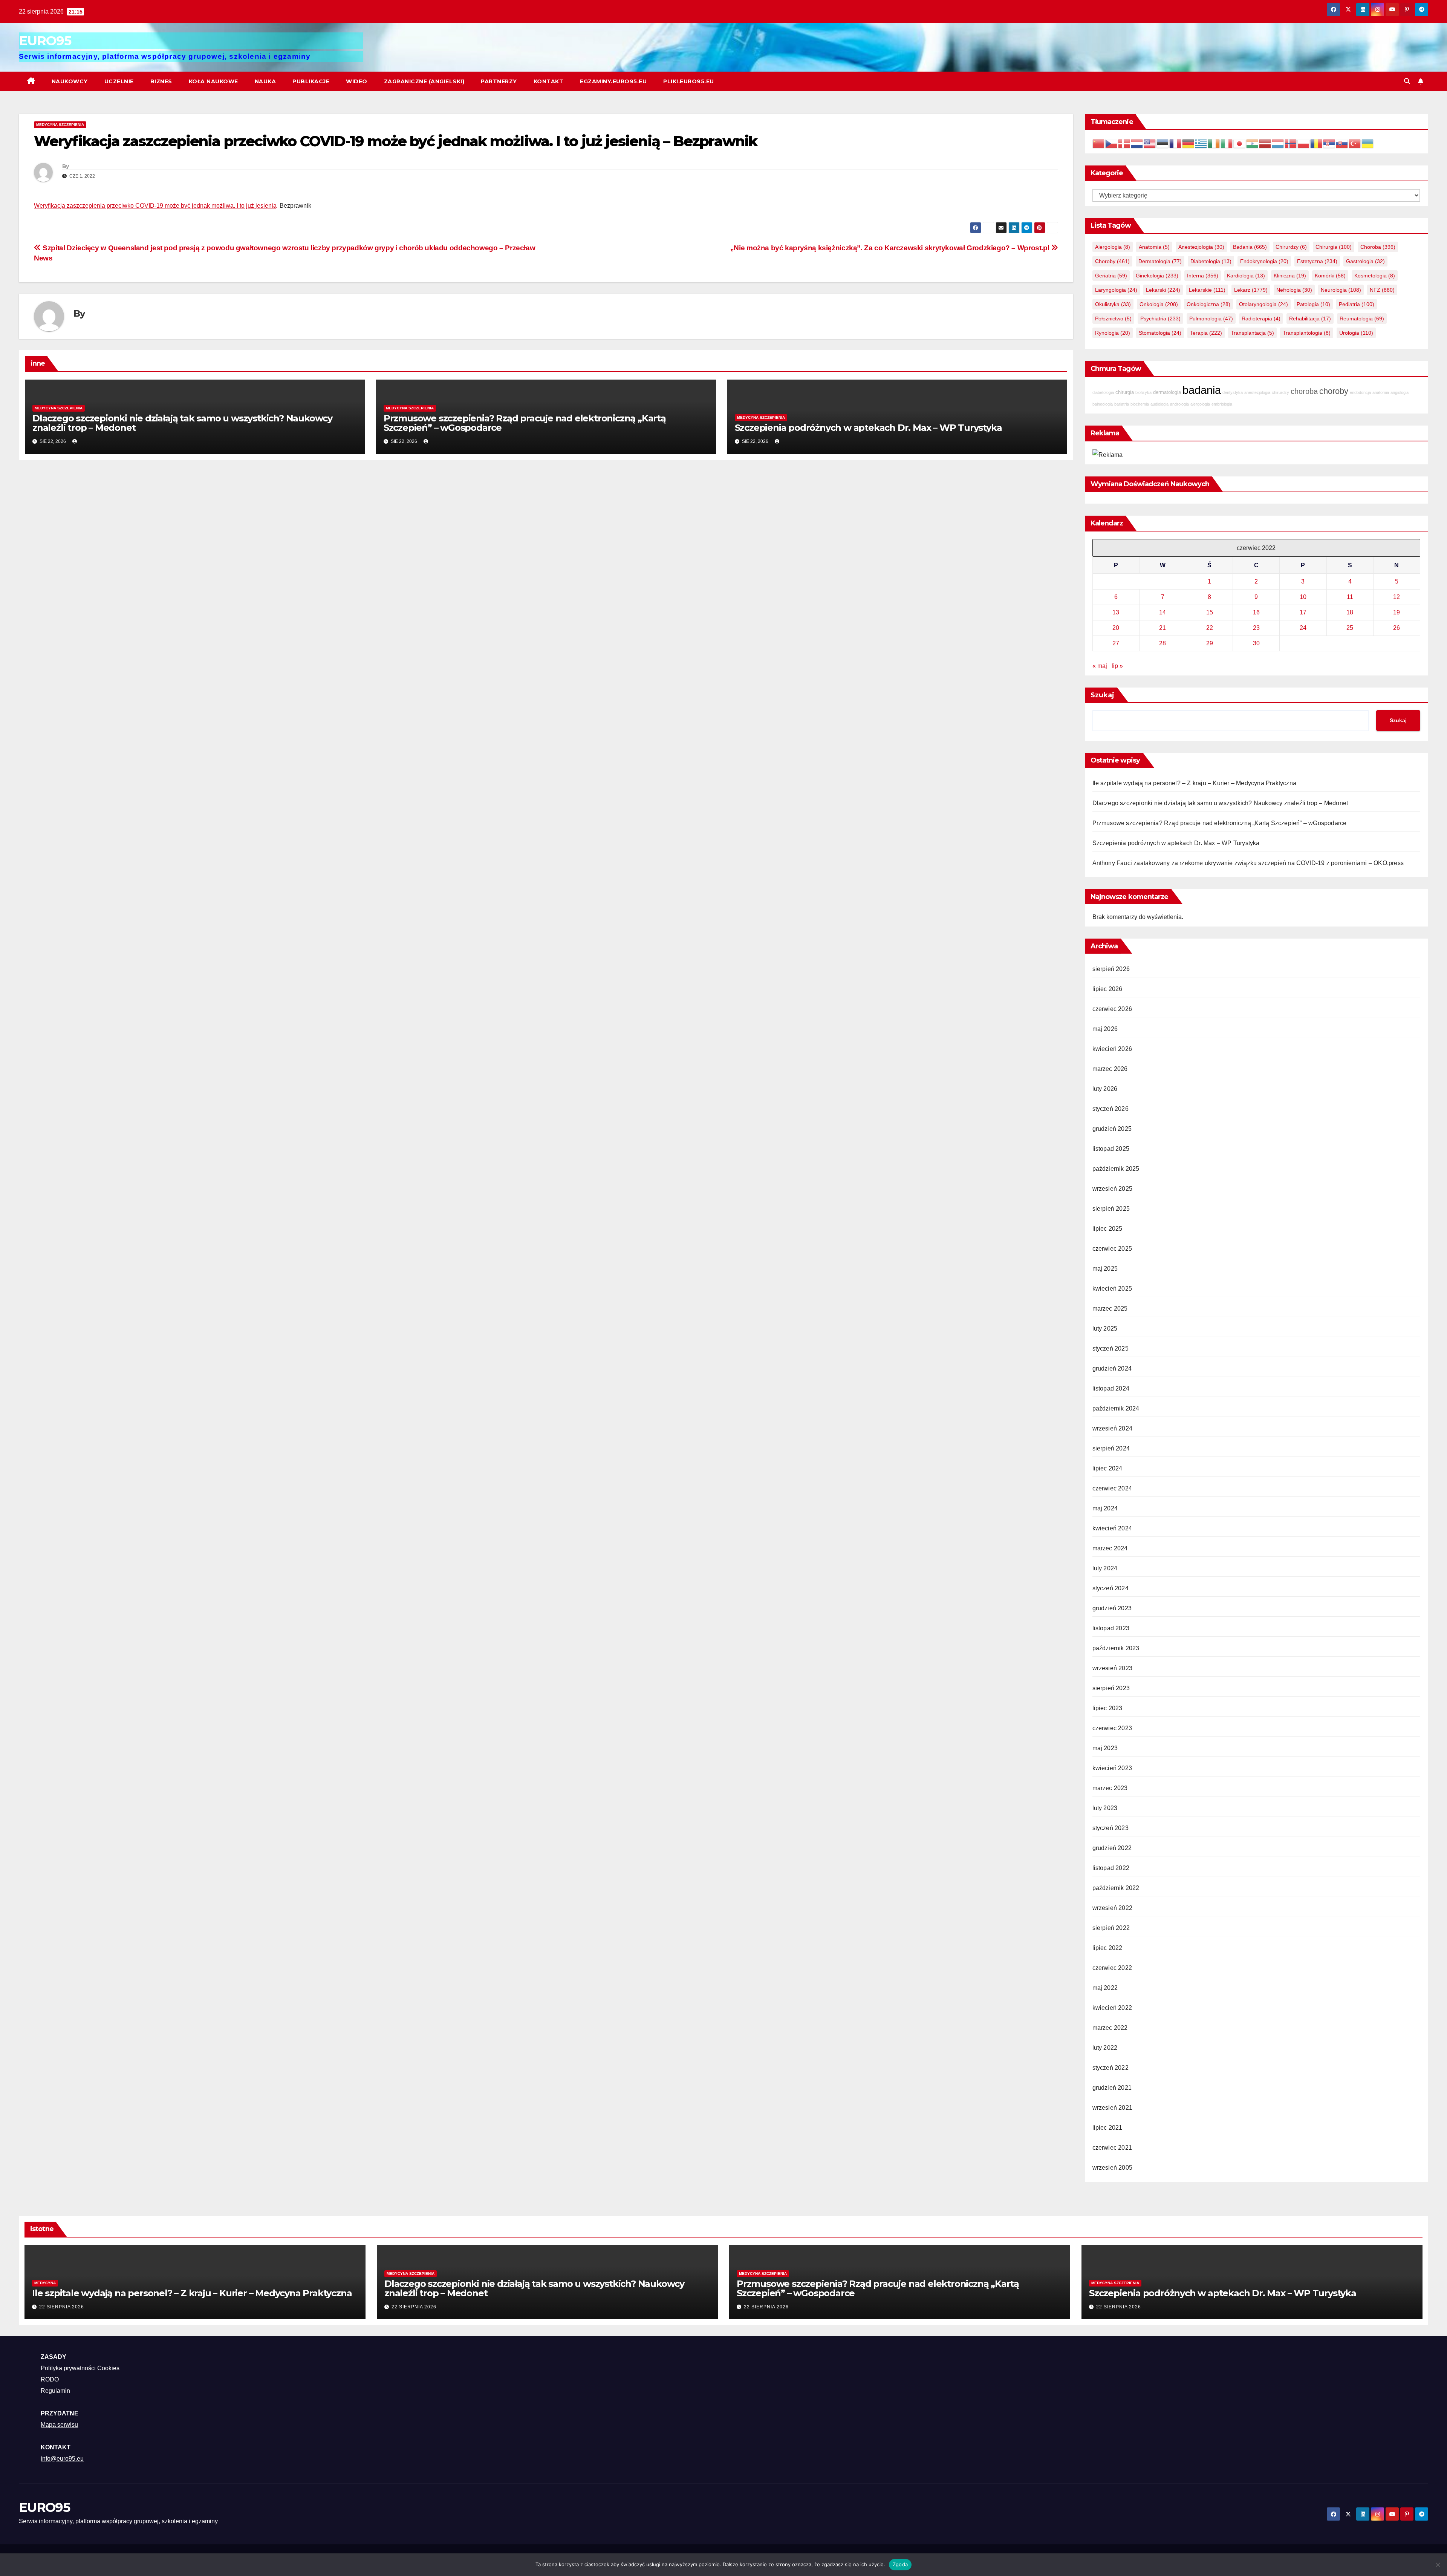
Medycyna (45, 2283)
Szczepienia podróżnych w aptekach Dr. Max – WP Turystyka (868, 428)
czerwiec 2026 (1112, 1009)
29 (1210, 643)
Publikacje (311, 81)
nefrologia (1294, 290)
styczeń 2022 (1110, 2068)
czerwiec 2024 (1112, 1488)
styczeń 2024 (1110, 1588)
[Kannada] (1253, 143)
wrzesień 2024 (1113, 1428)
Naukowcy (70, 81)
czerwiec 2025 (1112, 1249)
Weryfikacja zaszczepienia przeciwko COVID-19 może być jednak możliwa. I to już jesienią (155, 206)
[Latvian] (1265, 143)
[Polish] (1304, 143)
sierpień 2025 (1111, 1209)
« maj (1100, 666)
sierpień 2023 (1111, 1688)
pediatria (1357, 304)
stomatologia (1160, 333)
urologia (1356, 333)
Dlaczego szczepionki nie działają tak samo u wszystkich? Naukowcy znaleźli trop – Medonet (182, 423)
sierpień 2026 (1111, 969)
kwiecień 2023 (1112, 1768)
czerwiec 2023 (1112, 1728)
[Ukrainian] (1368, 143)
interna (1203, 276)
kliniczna (1290, 276)
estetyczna (1317, 261)
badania (1250, 247)
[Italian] (1227, 143)
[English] (1150, 143)
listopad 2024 (1111, 1388)
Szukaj (1102, 695)
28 (1162, 643)
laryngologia (1116, 290)
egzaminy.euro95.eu (613, 81)
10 (1303, 597)
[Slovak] (1342, 143)
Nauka (265, 81)
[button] (1407, 81)
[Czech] (1112, 143)
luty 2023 (1105, 1808)
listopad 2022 (1111, 1868)
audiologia (1159, 404)
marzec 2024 (1110, 1548)
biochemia (1140, 404)
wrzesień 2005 (1113, 2168)
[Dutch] (1137, 143)
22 (1210, 628)
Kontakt (549, 81)
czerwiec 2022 (1112, 1968)
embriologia (1222, 404)
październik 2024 (1116, 1408)
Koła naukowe (213, 81)
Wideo (357, 81)
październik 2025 (1116, 1169)
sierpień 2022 (1111, 1928)
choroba (1378, 247)
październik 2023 (1116, 1648)
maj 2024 (1105, 1508)
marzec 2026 (1110, 1069)
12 (1397, 597)
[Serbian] (1329, 143)
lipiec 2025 (1107, 1229)
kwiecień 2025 (1112, 1289)
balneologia (1103, 404)
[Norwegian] (1291, 143)
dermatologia (1160, 261)
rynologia (1113, 333)
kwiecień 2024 (1112, 1528)
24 (1303, 628)
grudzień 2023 (1112, 1608)
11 (1350, 597)
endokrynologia (1264, 261)
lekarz (1251, 290)
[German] (1188, 143)
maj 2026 (1105, 1029)
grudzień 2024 (1112, 1368)
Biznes (161, 81)
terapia (1206, 333)
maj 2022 (1105, 1988)
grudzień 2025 (1112, 1129)
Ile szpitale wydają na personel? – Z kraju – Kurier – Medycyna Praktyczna (1195, 783)
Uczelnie (119, 81)
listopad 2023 (1111, 1628)
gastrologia (1365, 261)
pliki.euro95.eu (689, 81)
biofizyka (1143, 392)
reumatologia (1362, 319)
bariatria (1122, 404)
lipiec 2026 (1107, 989)
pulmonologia (1211, 319)
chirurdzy (1291, 247)
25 (1350, 628)
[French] (1176, 143)
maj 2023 (1105, 1748)
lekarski (1163, 290)
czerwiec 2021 (1112, 2148)
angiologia (1400, 392)
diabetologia (1211, 261)
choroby (1112, 261)
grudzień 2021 (1112, 2088)
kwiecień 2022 (1112, 2008)
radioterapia (1261, 319)
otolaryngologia (1263, 304)
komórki (1330, 276)
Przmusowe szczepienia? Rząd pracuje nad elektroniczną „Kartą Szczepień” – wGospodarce (525, 423)
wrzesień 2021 (1113, 2108)
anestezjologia (1201, 247)
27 (1116, 643)
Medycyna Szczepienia (60, 125)
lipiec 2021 (1107, 2128)
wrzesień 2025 (1113, 1189)
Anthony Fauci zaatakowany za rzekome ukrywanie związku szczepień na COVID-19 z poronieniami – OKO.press (1248, 863)
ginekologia (1157, 276)
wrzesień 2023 (1113, 1668)
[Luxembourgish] (1278, 143)
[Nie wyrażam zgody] (1438, 2565)
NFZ (1382, 290)
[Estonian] (1163, 143)
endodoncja (1360, 392)
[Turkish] (1355, 143)
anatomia (1154, 247)
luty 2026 (1105, 1089)
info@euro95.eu (62, 2459)
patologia (1313, 304)
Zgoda (900, 2564)
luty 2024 (1105, 1568)
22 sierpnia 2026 (62, 2307)
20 (1116, 628)
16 (1256, 612)
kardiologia (1246, 276)
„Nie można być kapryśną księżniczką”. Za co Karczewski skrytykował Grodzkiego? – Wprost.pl (891, 248)
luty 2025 (1105, 1329)
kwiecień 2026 (1112, 1049)
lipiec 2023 (1107, 1708)
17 (1303, 612)
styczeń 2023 (1110, 1828)
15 (1210, 612)
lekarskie (1207, 290)
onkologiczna (1208, 304)
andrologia (1179, 404)
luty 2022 (1105, 2048)
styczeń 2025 (1110, 1348)
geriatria (1111, 276)
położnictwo (1113, 319)
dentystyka (1233, 392)
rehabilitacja (1310, 319)
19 (1397, 612)
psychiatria (1160, 319)
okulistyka (1113, 304)
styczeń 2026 (1110, 1109)
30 (1256, 643)
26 (1397, 628)
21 (1162, 628)
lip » (1117, 666)
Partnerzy (499, 81)
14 (1162, 612)
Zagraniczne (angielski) (424, 81)
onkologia (1159, 304)
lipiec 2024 (1107, 1468)
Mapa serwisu (59, 2425)
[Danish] (1124, 143)
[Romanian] (1317, 143)
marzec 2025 (1110, 1309)
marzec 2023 (1110, 1788)
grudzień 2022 (1112, 1848)
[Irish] (1214, 143)
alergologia (1113, 247)
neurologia (1341, 290)
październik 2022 (1116, 1888)
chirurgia (1334, 247)
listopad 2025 (1111, 1149)
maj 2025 (1105, 1269)
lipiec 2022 (1107, 1948)
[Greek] (1201, 143)
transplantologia (1307, 333)
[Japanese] (1240, 143)
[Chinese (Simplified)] (1099, 143)
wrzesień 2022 (1113, 1908)
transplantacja (1252, 333)
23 (1256, 628)
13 (1116, 612)
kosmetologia (1375, 276)
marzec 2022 (1110, 2028)
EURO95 (45, 41)
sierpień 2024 (1111, 1448)
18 (1350, 612)
